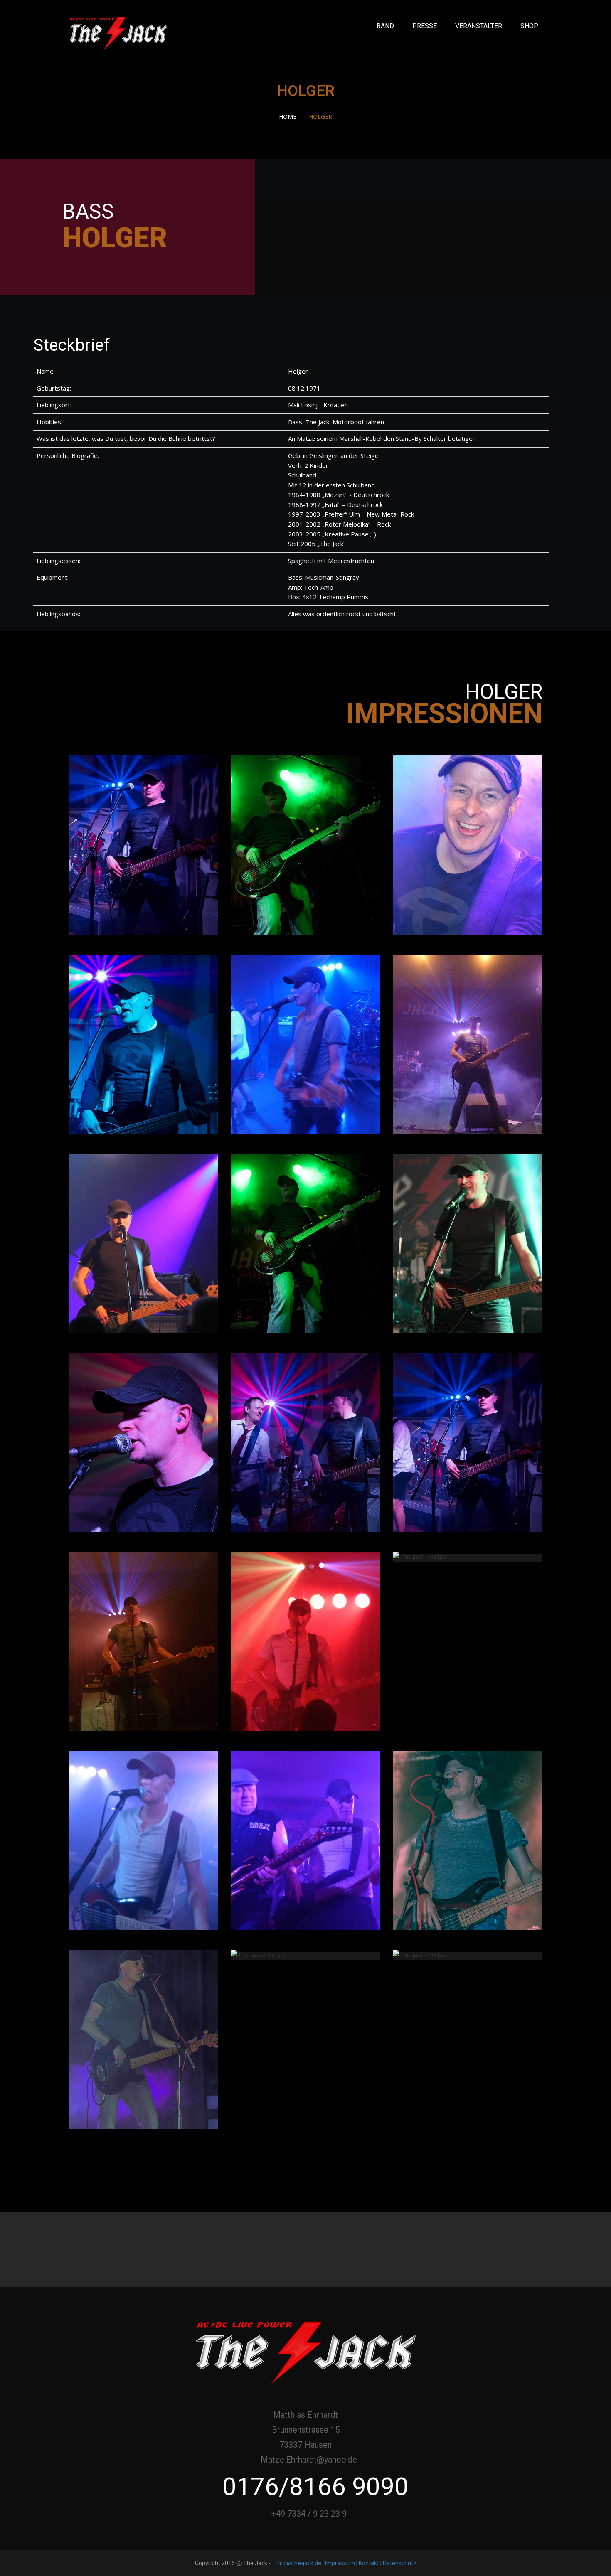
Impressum (340, 2563)
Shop (529, 26)
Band (385, 26)
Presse (425, 26)
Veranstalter (479, 26)
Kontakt (369, 2563)
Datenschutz (400, 2563)
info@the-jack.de (299, 2563)
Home (288, 117)
